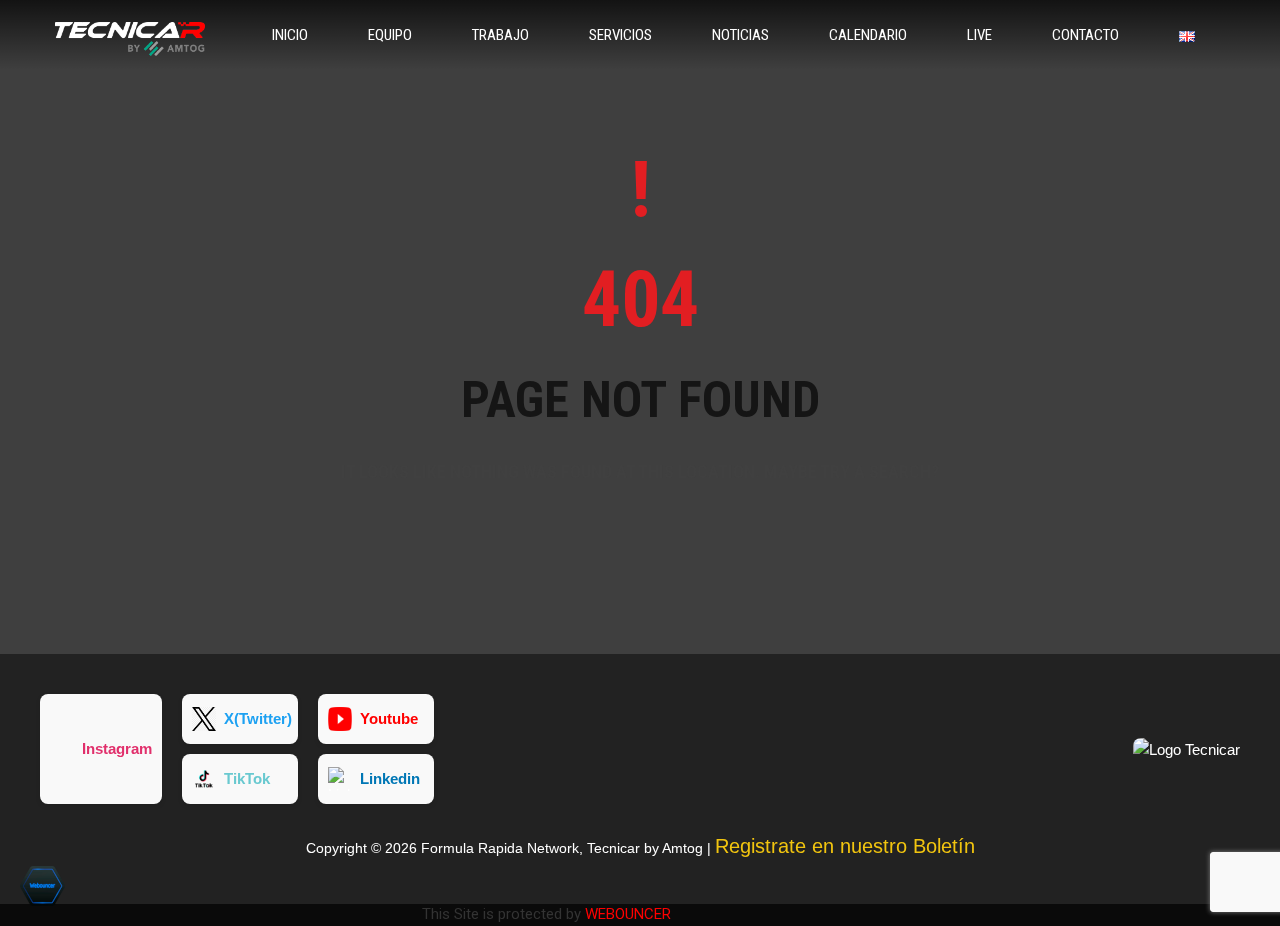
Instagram (117, 748)
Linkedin (390, 778)
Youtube (389, 718)
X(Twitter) (258, 718)
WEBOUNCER (628, 914)
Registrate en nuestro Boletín (845, 846)
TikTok (247, 778)
